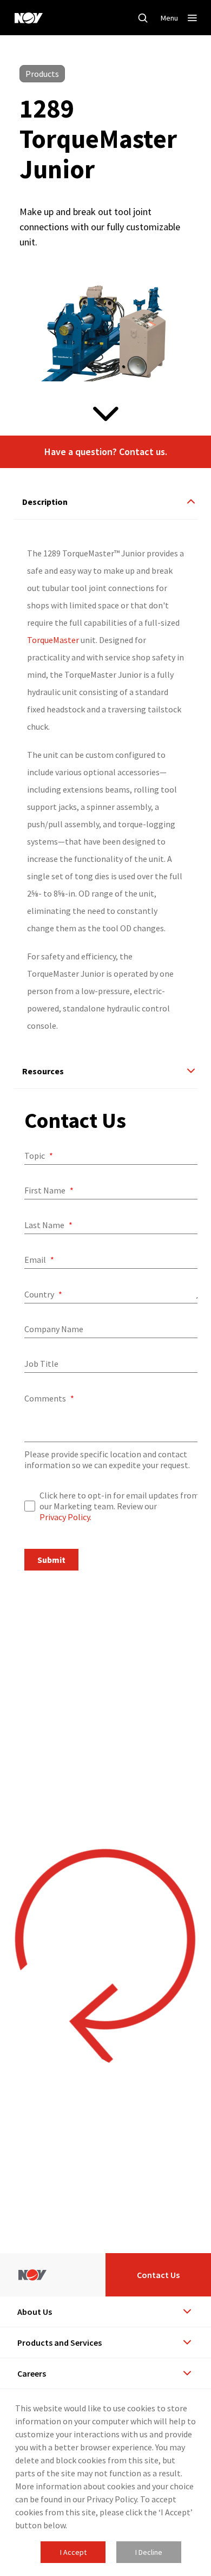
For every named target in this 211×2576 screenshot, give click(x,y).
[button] (105, 452)
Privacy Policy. (65, 1517)
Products (42, 74)
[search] (143, 18)
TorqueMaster (53, 640)
